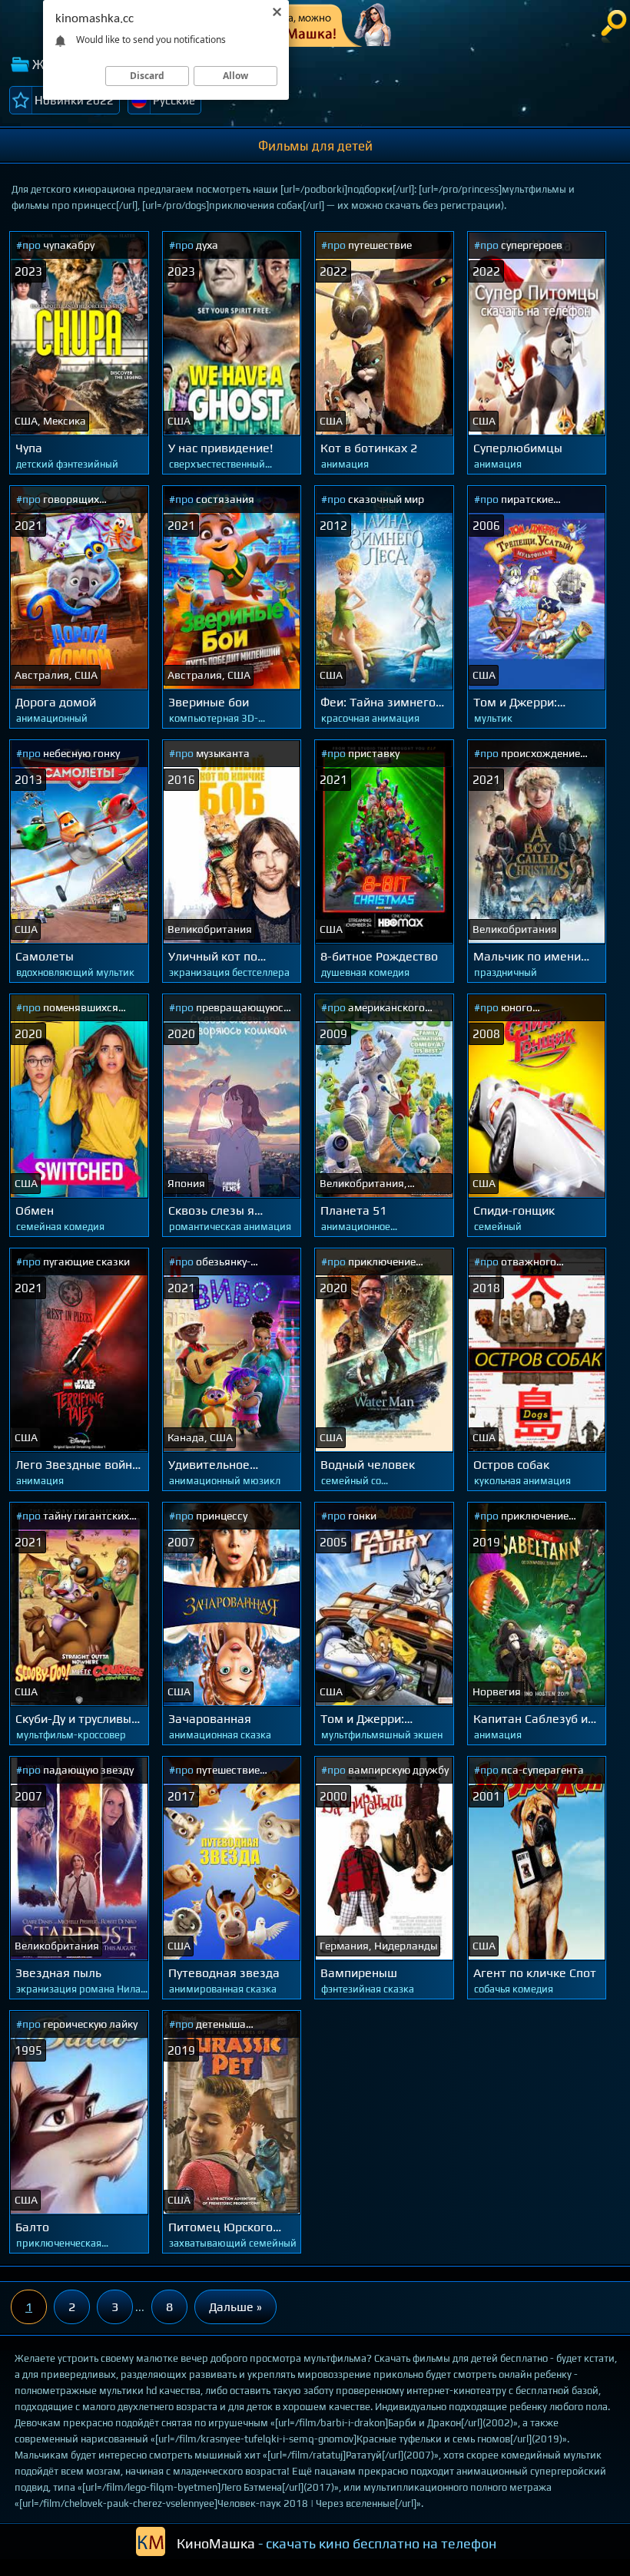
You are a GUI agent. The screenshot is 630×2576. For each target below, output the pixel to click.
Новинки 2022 (74, 100)
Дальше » (235, 2307)
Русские (174, 100)
